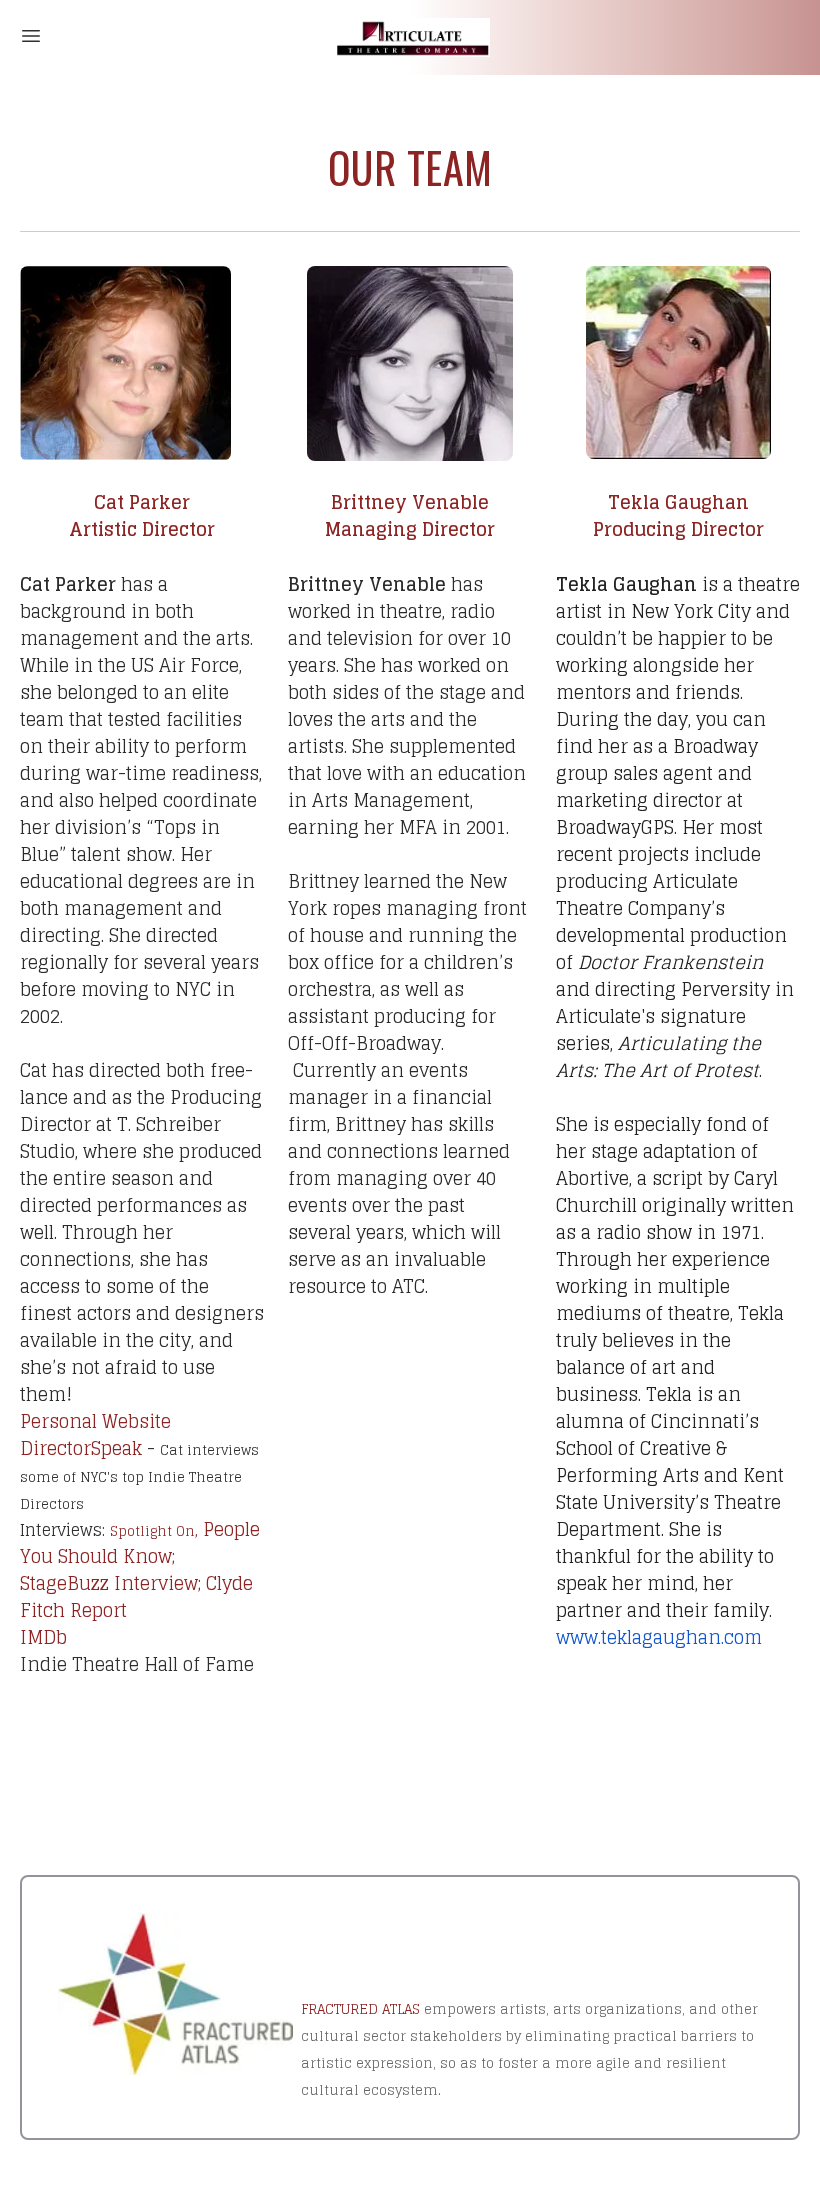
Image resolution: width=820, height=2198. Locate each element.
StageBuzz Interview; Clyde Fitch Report (136, 1596)
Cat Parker (142, 502)
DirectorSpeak (81, 1448)
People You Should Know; (140, 1542)
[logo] (410, 37)
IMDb (43, 1637)
